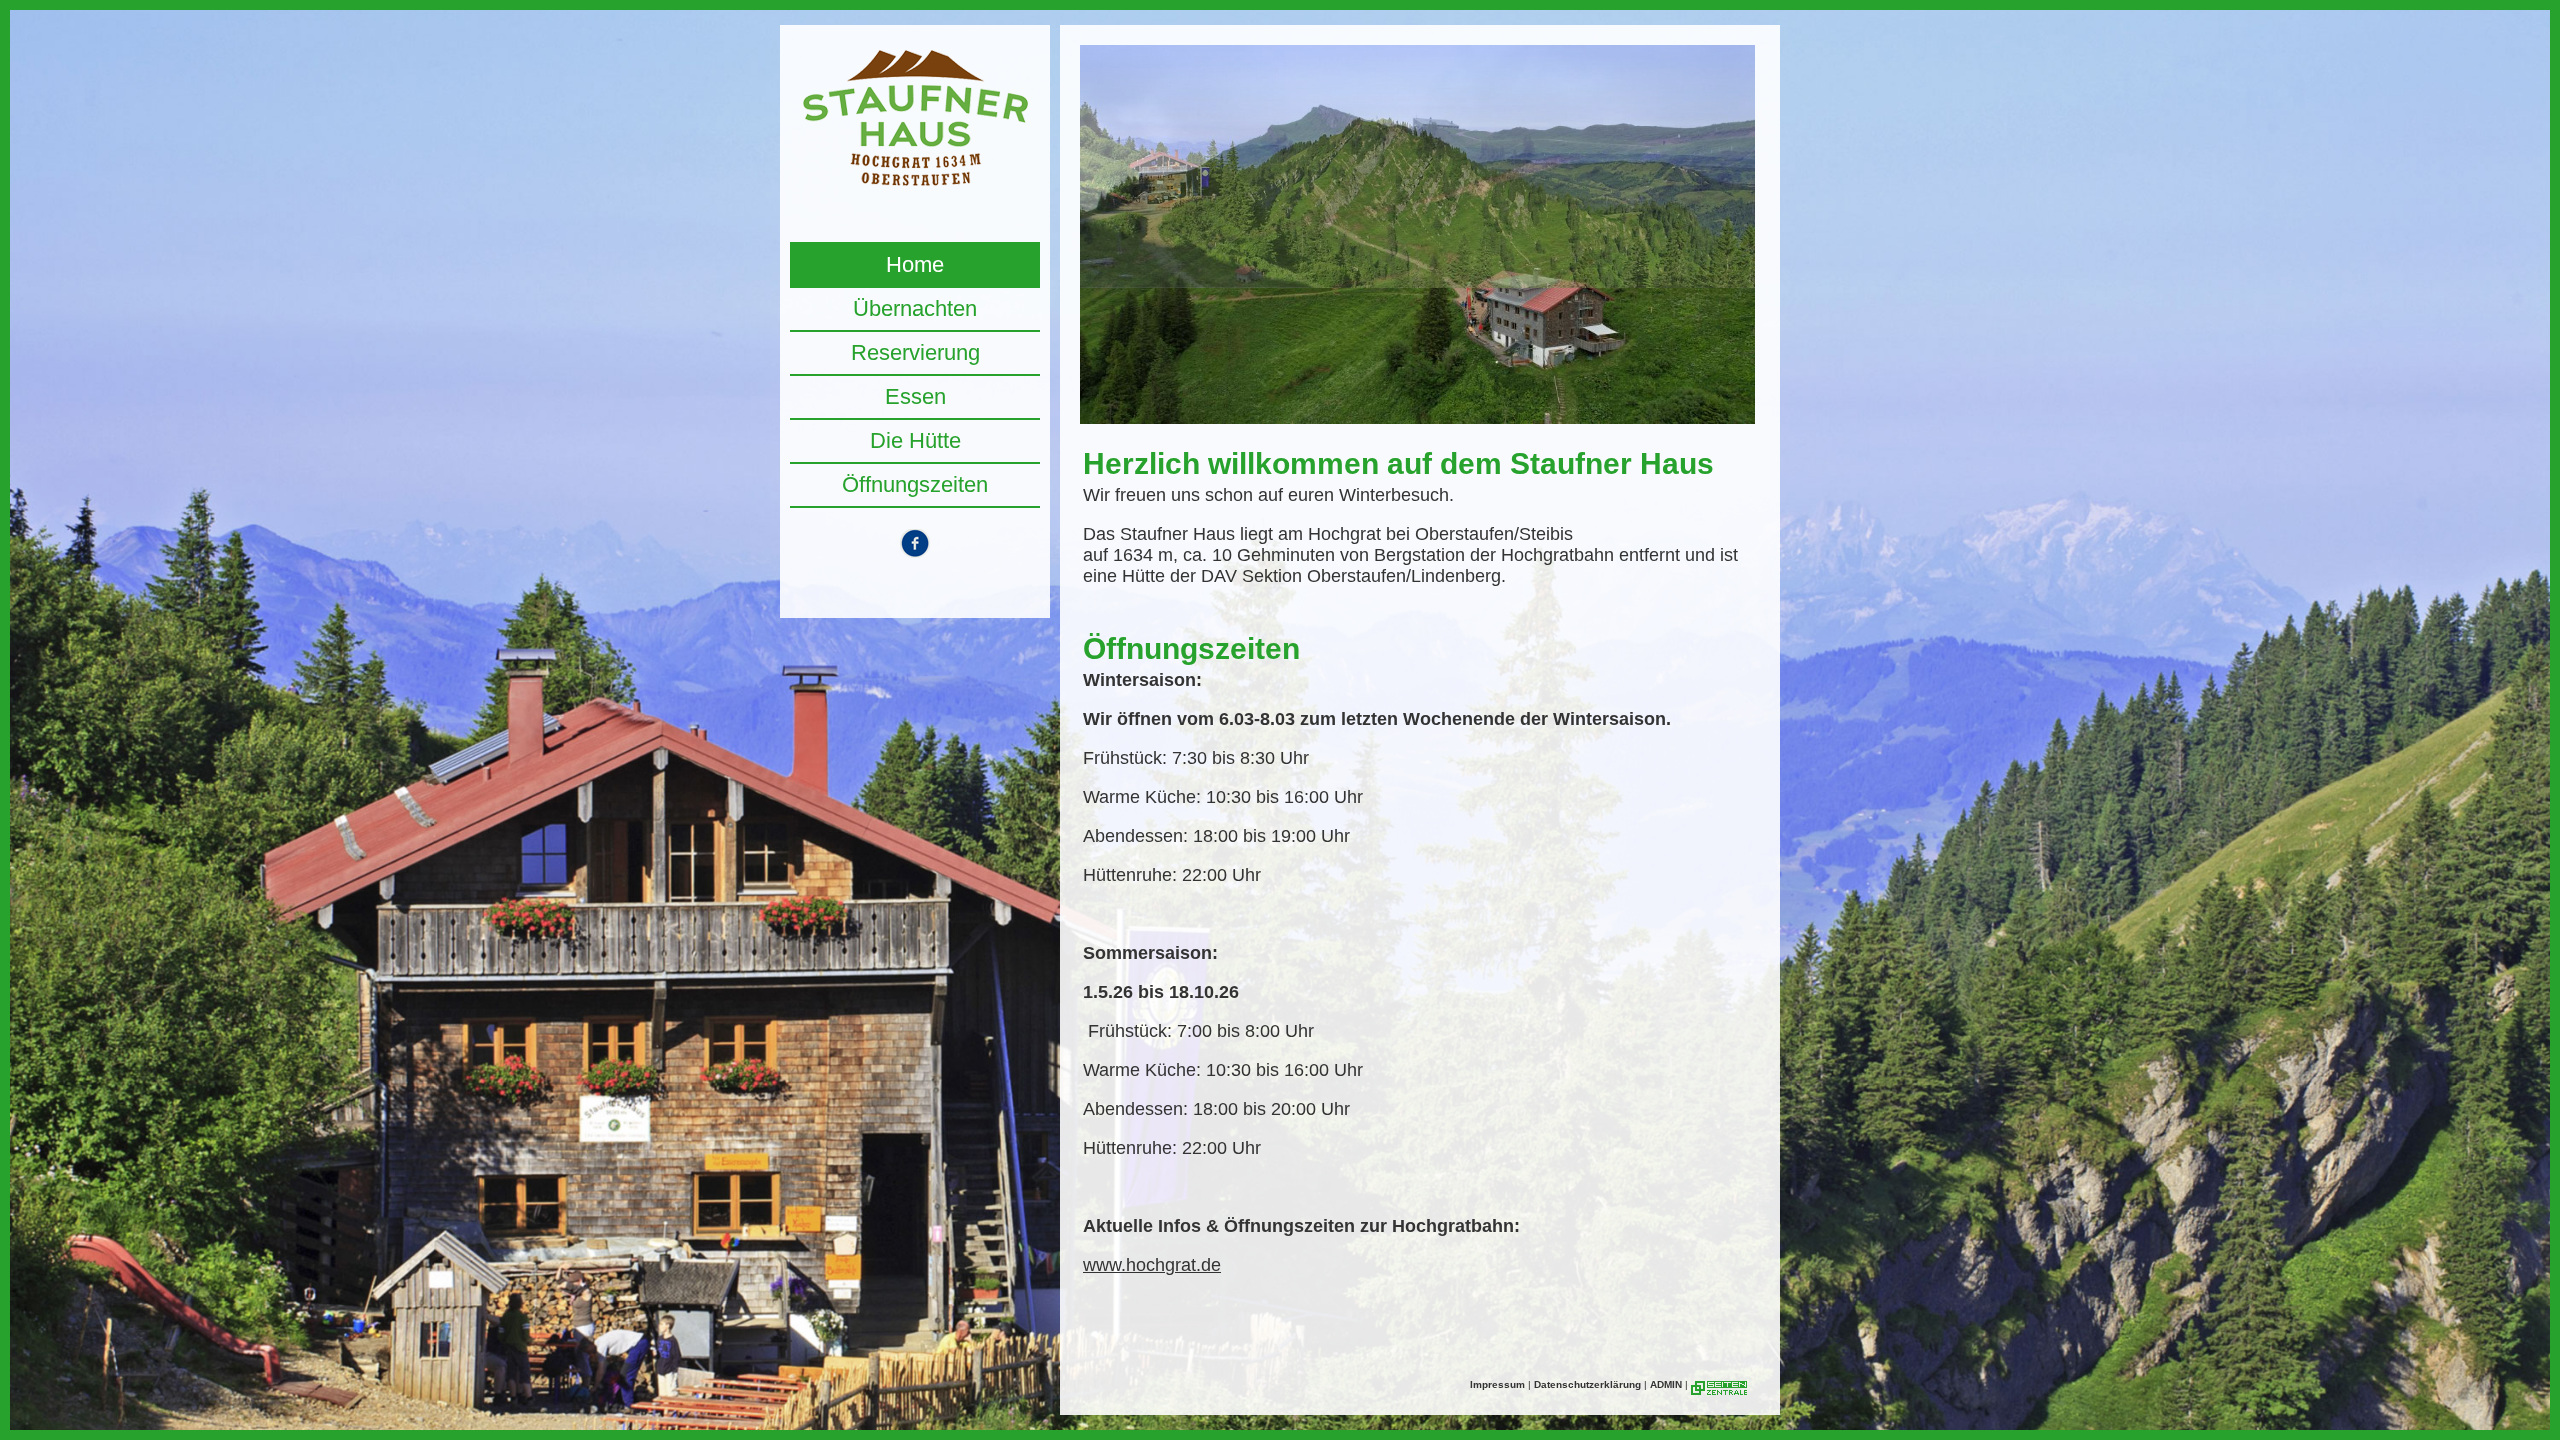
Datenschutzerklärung (1587, 1384)
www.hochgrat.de (1152, 1265)
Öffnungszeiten (915, 484)
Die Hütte (915, 440)
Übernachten (915, 308)
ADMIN (1666, 1384)
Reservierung (915, 352)
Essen (915, 396)
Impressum (1497, 1384)
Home (915, 264)
